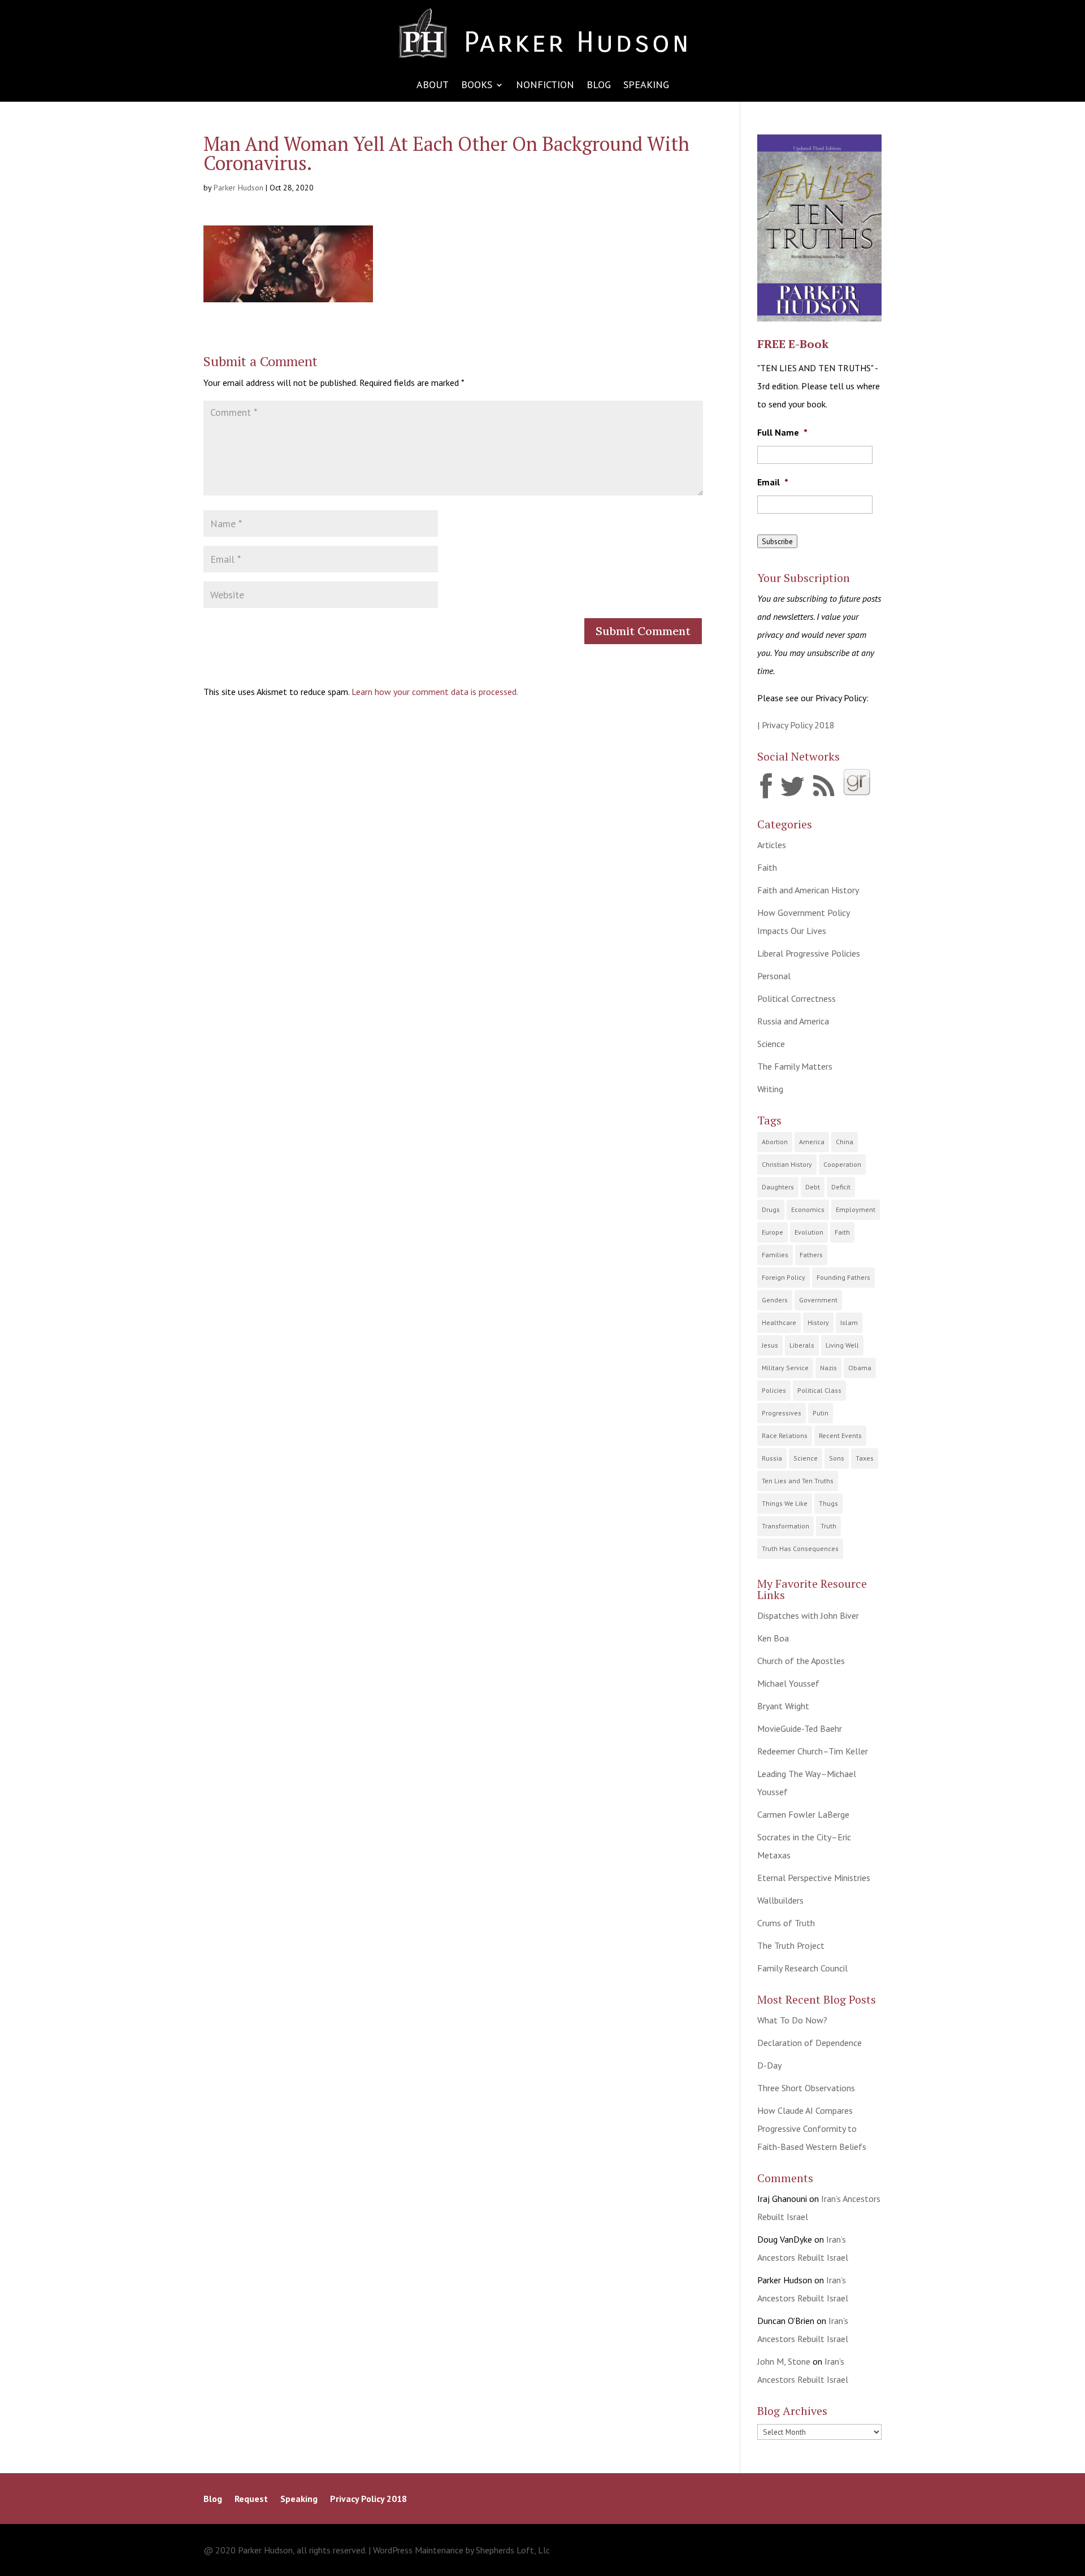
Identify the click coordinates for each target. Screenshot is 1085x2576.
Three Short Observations (806, 2088)
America (812, 1142)
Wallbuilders (780, 1900)
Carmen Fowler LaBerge (803, 1814)
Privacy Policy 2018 (368, 2499)
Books (477, 86)
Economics (808, 1209)
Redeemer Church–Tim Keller (813, 1751)
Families (775, 1255)
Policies (774, 1390)
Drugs (771, 1209)
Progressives (782, 1413)
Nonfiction (545, 86)
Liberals (802, 1345)
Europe (772, 1232)
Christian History (787, 1164)
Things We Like (785, 1503)
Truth (828, 1526)
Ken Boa (773, 1638)
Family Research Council (802, 1968)
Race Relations (785, 1435)
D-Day (769, 2065)
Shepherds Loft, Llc (513, 2550)
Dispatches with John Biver (808, 1615)
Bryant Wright (783, 1706)
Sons (837, 1458)
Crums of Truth (786, 1923)
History (818, 1322)
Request (251, 2499)
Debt (813, 1187)
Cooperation (842, 1164)
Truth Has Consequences (800, 1548)
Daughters (778, 1187)
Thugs (828, 1503)
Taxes (865, 1458)
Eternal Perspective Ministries (814, 1878)
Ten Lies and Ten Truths (798, 1481)
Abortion (775, 1142)
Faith (767, 867)
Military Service (785, 1368)
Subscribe (777, 541)
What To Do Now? (792, 2020)
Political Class (819, 1390)
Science (771, 1044)
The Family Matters (795, 1066)
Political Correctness (797, 998)
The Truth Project (791, 1945)
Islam (849, 1322)
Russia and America (793, 1021)
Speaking (646, 86)
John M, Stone (784, 2361)
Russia (772, 1458)
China (845, 1142)
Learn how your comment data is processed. (435, 692)
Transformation (785, 1526)
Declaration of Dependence (810, 2043)
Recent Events (840, 1435)
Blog (599, 86)
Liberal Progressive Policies (809, 953)
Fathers (811, 1255)
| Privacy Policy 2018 (796, 725)
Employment (856, 1209)
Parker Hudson (238, 188)
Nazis (828, 1368)
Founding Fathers (843, 1277)
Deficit (841, 1187)
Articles (772, 845)
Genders (775, 1300)
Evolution (809, 1232)
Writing (770, 1089)
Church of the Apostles (801, 1661)
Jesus (770, 1345)
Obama (860, 1368)
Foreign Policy (784, 1277)
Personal (774, 976)
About (433, 86)
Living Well (842, 1345)
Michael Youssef (788, 1683)
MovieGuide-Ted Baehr (800, 1728)
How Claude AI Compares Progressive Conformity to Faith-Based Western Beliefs (812, 2128)
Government (818, 1300)
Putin (821, 1413)
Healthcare (779, 1322)
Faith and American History (808, 890)
